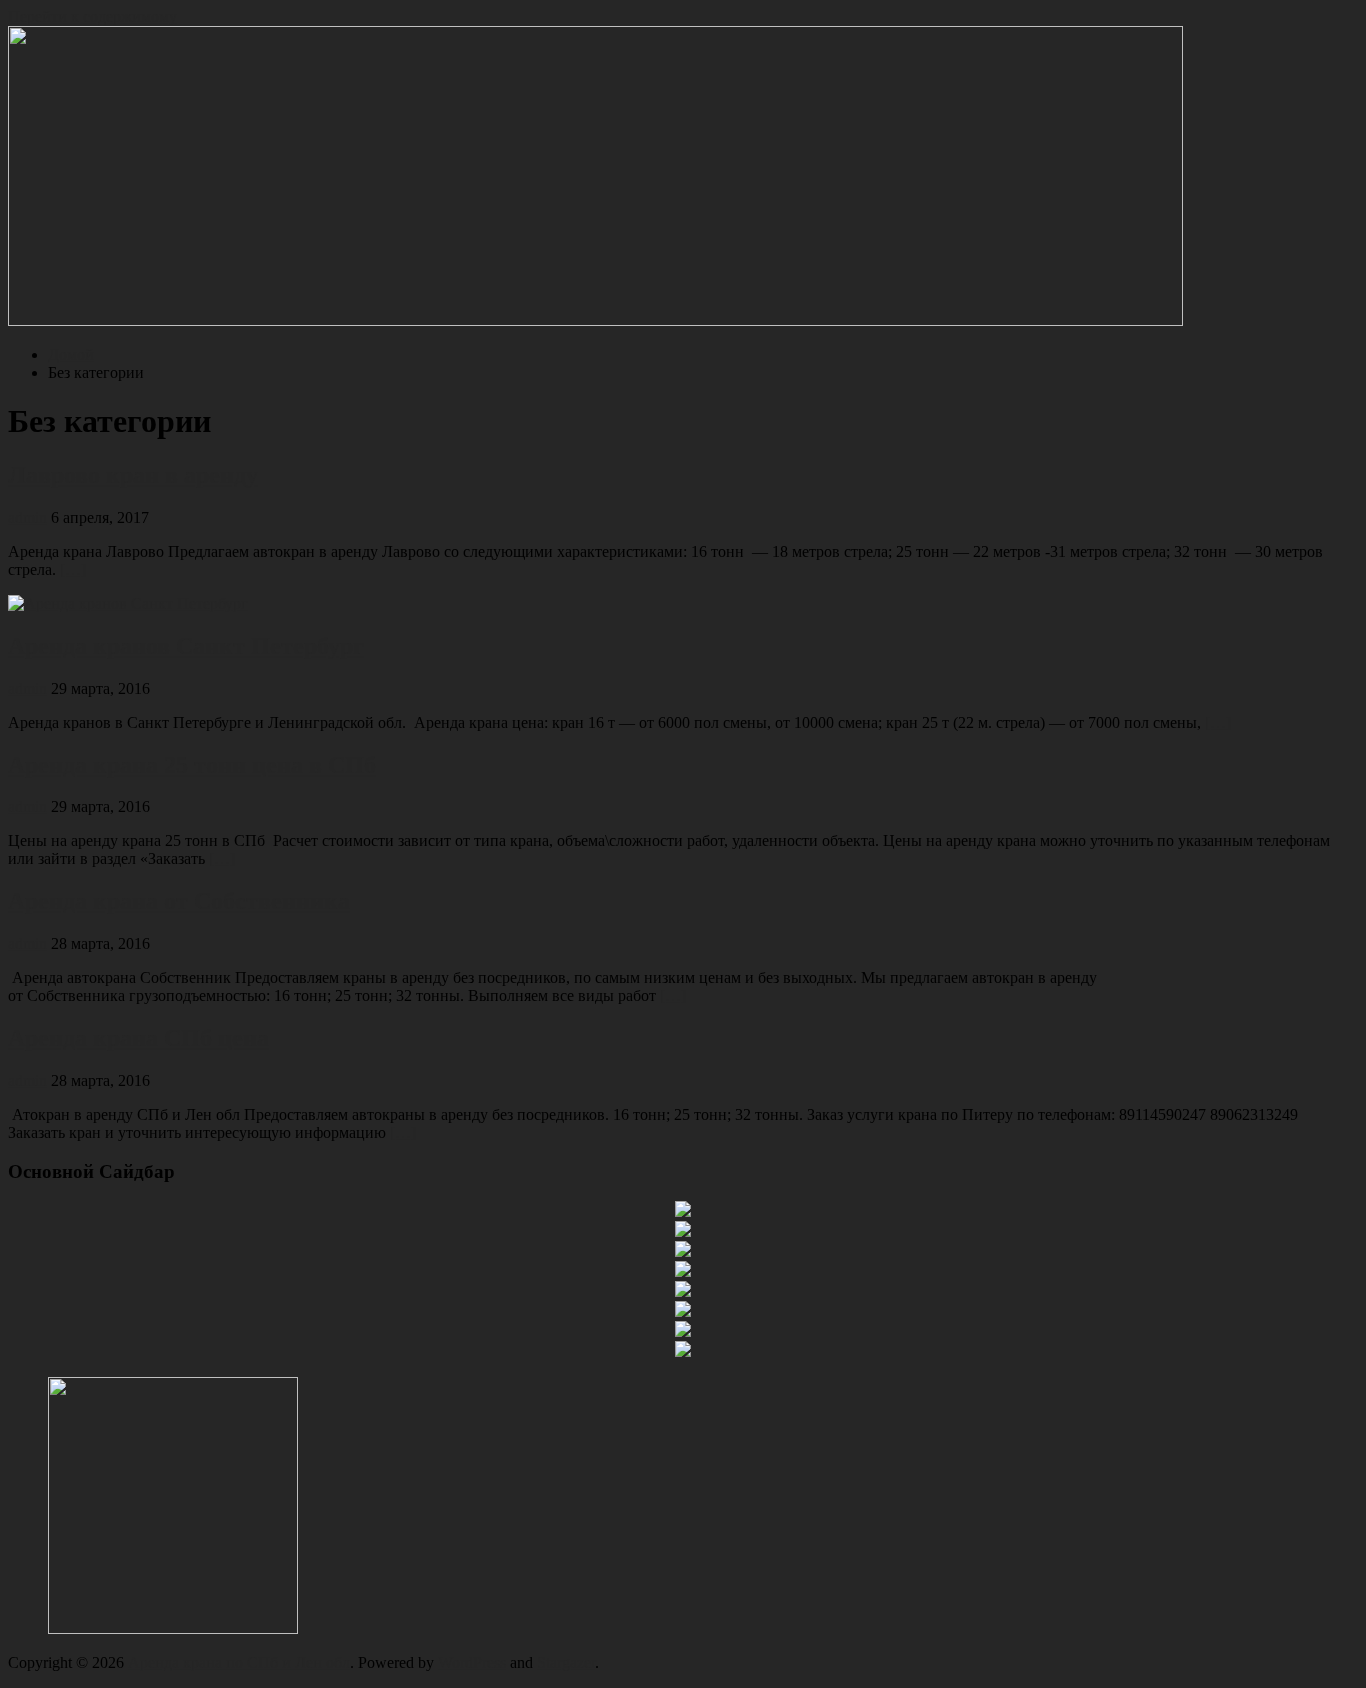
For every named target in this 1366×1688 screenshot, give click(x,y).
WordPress (472, 1662)
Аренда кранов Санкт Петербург (186, 646)
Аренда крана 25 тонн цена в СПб (192, 765)
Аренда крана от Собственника (179, 901)
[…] (73, 569)
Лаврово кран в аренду (133, 475)
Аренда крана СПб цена (138, 1038)
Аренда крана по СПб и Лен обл (239, 1662)
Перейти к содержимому (92, 16)
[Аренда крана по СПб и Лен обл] (595, 320)
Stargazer (566, 1662)
